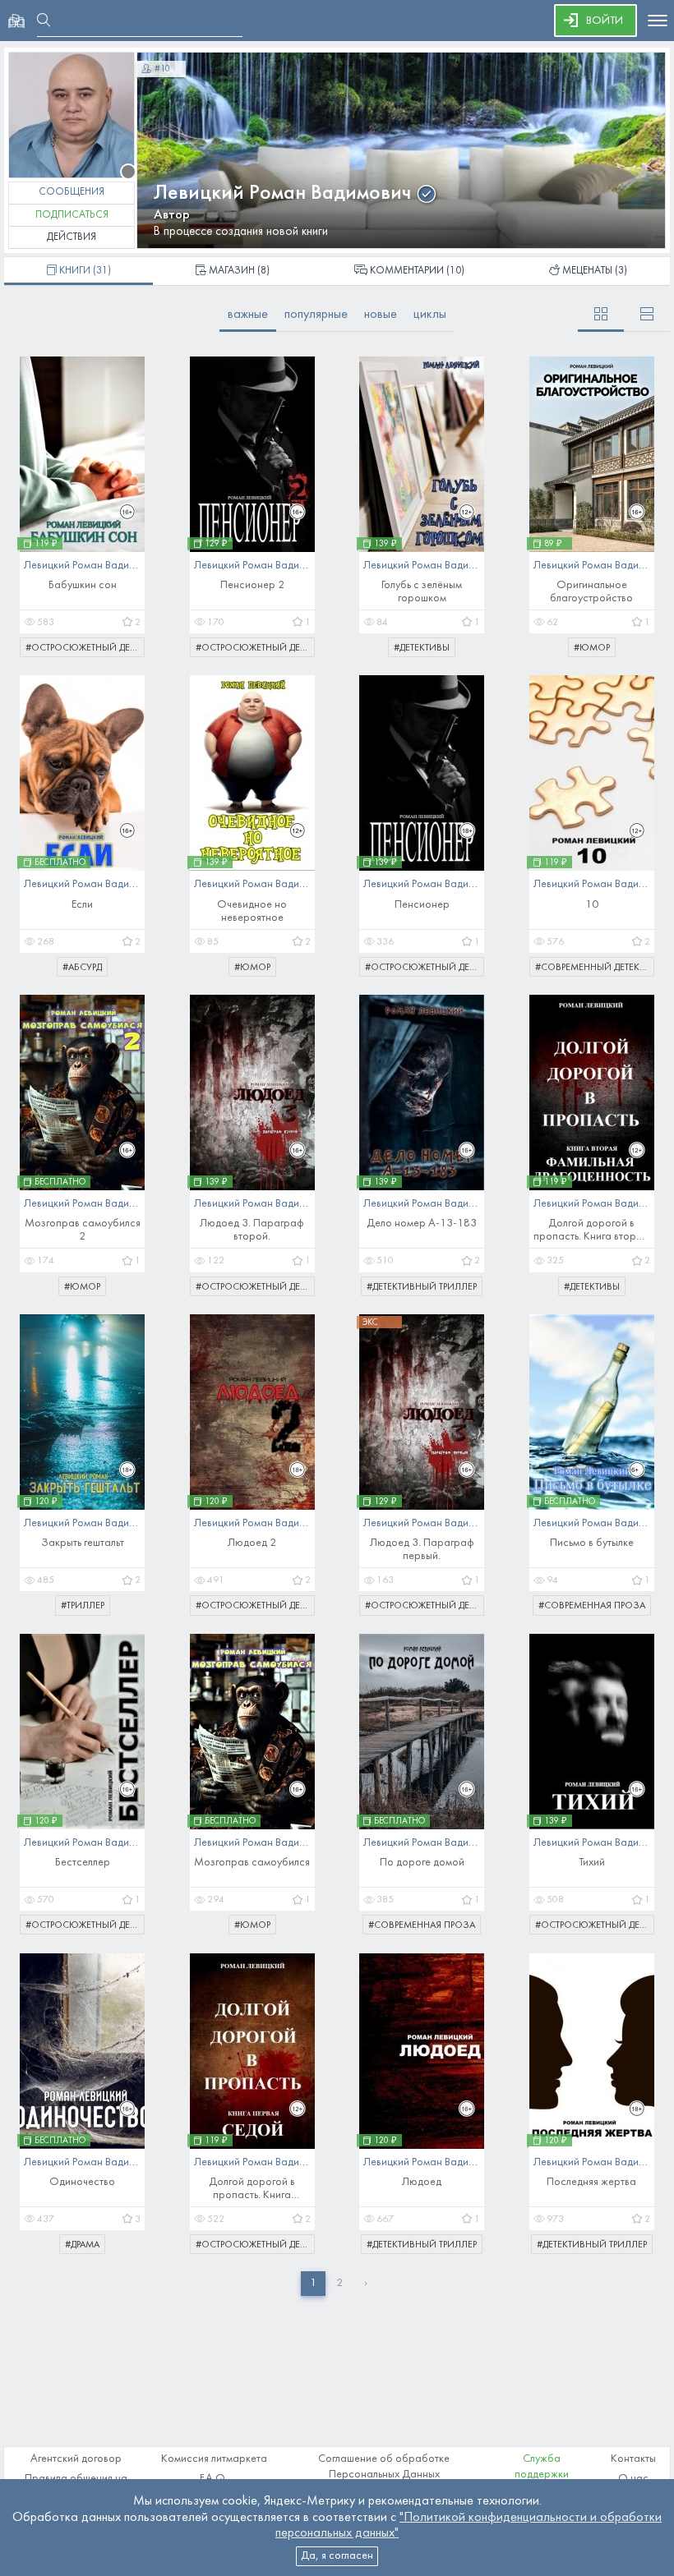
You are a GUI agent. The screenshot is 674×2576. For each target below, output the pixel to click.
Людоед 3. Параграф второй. (252, 1230)
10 (592, 905)
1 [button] (313, 2283)
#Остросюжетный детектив (85, 648)
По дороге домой (422, 1863)
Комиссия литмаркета (214, 2459)
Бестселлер (83, 1863)
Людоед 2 (252, 1543)
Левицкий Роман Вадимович (282, 193)
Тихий (592, 1863)
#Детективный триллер (422, 1287)
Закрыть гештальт (83, 1543)
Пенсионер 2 (252, 585)
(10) (417, 271)
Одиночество (82, 2182)
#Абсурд (82, 968)
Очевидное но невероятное (252, 911)
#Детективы (422, 648)
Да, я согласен (337, 2556)
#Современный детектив (595, 968)
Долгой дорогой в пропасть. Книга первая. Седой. (252, 2190)
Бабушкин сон (83, 585)
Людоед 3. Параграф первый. (422, 1550)
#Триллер (83, 1606)
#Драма (82, 2245)
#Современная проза (592, 1606)
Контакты (633, 2459)
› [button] (366, 2283)
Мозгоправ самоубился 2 (83, 1230)
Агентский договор (76, 2459)
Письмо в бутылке (592, 1543)
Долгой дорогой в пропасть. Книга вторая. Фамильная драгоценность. (592, 1231)
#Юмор (592, 648)
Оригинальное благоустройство (591, 592)
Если (82, 905)
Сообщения (72, 192)
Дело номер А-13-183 (422, 1224)
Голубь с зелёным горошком (422, 592)
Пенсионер (422, 905)
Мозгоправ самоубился (252, 1863)
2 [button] (339, 2283)
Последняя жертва (591, 2182)
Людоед (422, 2182)
